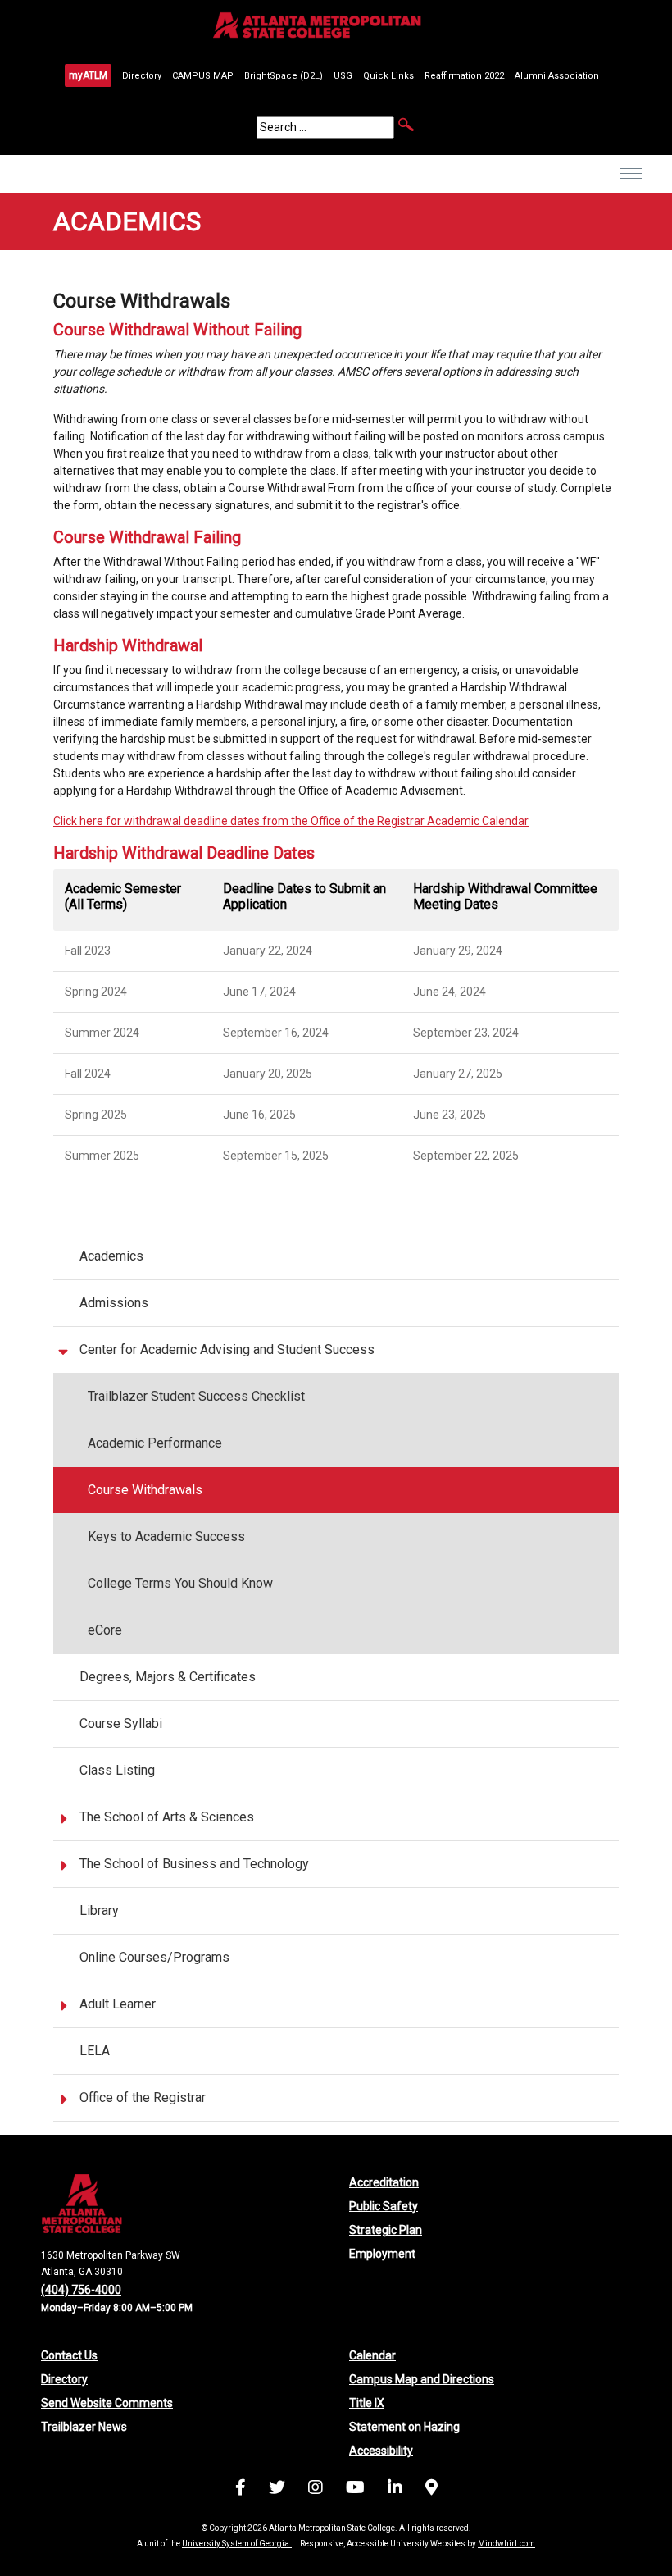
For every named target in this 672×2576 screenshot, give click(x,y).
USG (343, 76)
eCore (105, 1630)
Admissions (114, 1303)
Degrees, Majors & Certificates (168, 1677)
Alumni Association (557, 76)
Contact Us (69, 2355)
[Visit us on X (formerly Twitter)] (277, 2490)
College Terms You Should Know (180, 1583)
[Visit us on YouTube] (355, 2490)
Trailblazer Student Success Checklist (196, 1396)
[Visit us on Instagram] (316, 2490)
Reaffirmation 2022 (464, 76)
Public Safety (384, 2206)
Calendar (372, 2355)
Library (99, 1910)
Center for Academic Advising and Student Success (227, 1350)
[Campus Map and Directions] (431, 2490)
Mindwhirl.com (506, 2544)
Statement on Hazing (404, 2427)
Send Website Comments (107, 2403)
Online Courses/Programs (154, 1957)
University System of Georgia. (237, 2544)
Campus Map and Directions (422, 2379)
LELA (95, 2051)
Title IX (367, 2403)
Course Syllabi (121, 1723)
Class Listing (117, 1770)
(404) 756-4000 (81, 2290)
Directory (142, 76)
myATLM (88, 75)
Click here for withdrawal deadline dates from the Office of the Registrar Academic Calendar (291, 821)
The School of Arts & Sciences (167, 1817)
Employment (382, 2254)
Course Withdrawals (145, 1490)
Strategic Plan (386, 2230)
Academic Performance (155, 1443)
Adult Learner (118, 2004)
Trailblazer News (84, 2427)
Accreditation (384, 2182)
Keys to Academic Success (166, 1536)
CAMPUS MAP (203, 76)
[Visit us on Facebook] (241, 2490)
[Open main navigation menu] (631, 185)
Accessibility (381, 2451)
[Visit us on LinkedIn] (395, 2490)
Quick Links (388, 76)
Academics (111, 1256)
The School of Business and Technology (194, 1864)
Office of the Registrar (143, 2097)
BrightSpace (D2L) (284, 76)
